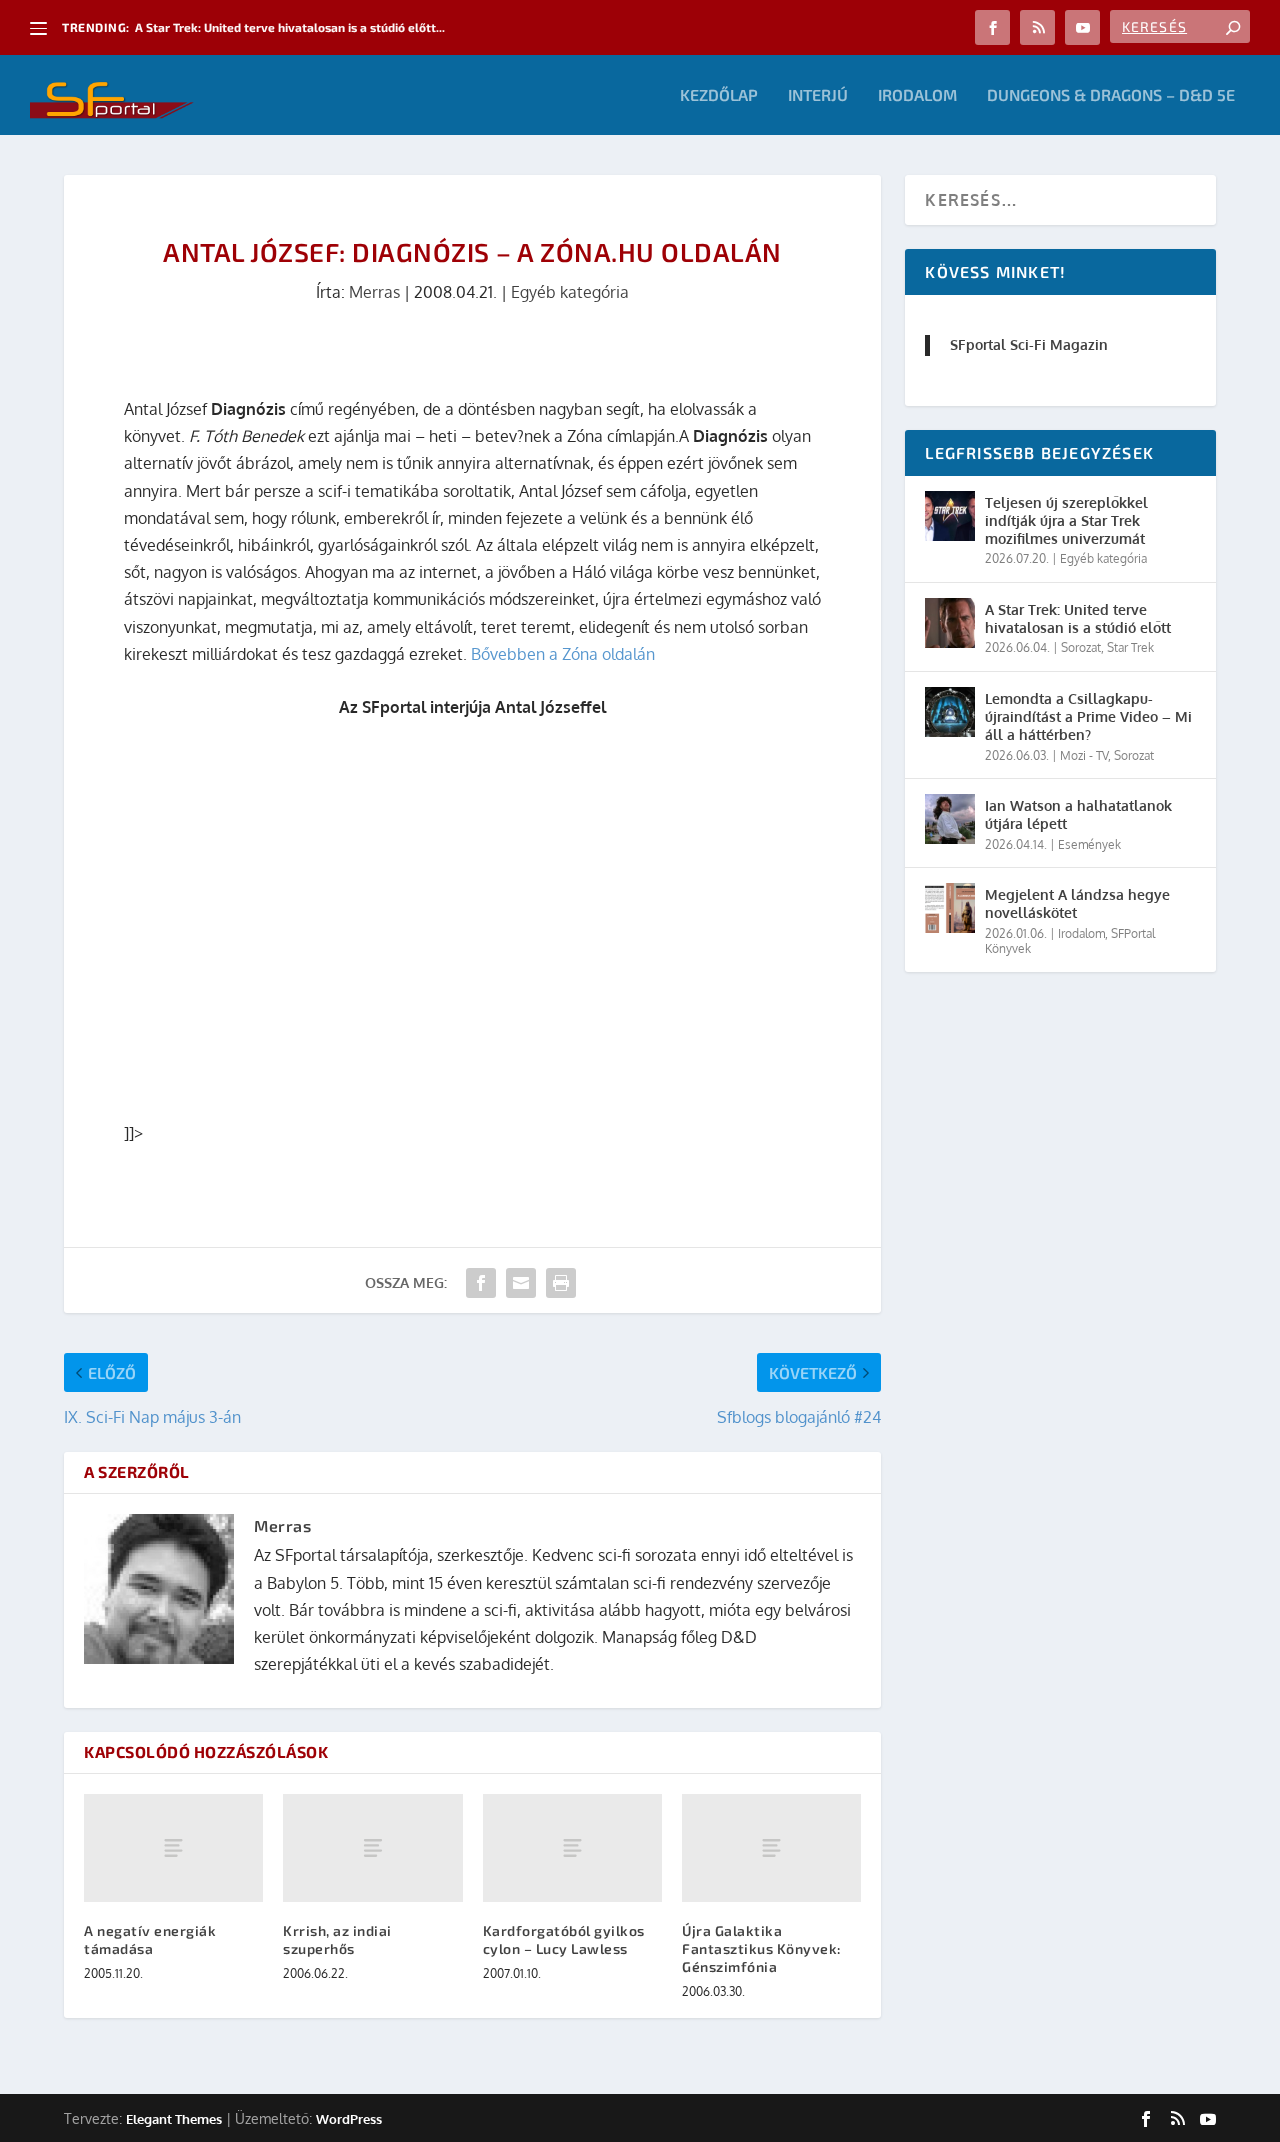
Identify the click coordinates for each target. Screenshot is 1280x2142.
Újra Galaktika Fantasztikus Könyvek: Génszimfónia (761, 1948)
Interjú (818, 95)
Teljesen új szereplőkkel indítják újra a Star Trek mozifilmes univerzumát (1066, 520)
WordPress (349, 2119)
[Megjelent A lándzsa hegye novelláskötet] (950, 908)
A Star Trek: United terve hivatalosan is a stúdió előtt (1078, 618)
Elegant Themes (174, 2119)
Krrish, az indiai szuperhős (337, 1939)
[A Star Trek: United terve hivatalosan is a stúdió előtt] (950, 623)
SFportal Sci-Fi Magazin (1029, 344)
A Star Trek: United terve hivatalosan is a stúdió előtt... (290, 27)
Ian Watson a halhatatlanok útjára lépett (1078, 814)
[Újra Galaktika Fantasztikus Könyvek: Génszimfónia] (771, 1848)
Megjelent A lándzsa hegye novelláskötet (1077, 903)
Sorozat (1081, 647)
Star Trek (1130, 647)
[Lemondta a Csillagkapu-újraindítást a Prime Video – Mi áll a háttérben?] (950, 712)
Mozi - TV (1084, 755)
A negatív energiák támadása (150, 1939)
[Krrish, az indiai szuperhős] (372, 1848)
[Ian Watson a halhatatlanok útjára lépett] (950, 819)
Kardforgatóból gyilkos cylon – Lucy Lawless (564, 1939)
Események (1089, 844)
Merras (374, 292)
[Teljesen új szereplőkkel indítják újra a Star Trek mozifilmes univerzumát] (950, 516)
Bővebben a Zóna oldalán (563, 654)
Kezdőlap (719, 95)
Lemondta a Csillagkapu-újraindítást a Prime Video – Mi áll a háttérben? (1088, 716)
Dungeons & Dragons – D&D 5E (1111, 95)
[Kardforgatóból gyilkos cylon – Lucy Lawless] (572, 1848)
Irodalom (917, 95)
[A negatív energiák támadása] (173, 1848)
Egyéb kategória (570, 292)
